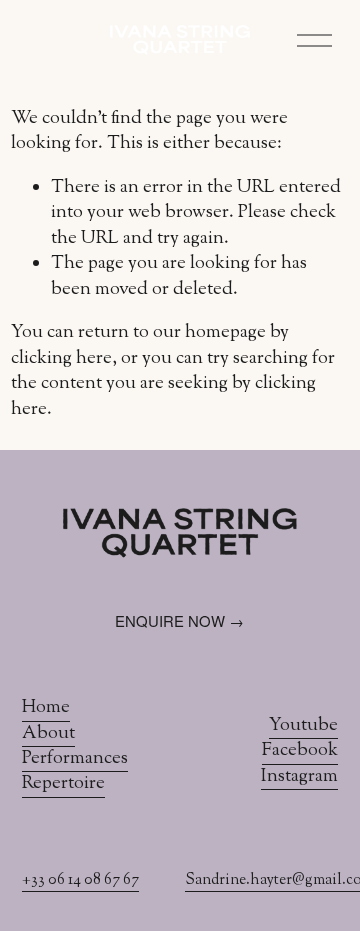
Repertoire (63, 784)
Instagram (299, 777)
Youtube (303, 726)
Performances (75, 759)
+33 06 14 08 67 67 (80, 881)
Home (46, 708)
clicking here (61, 359)
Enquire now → (179, 620)
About (48, 734)
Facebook (300, 751)
